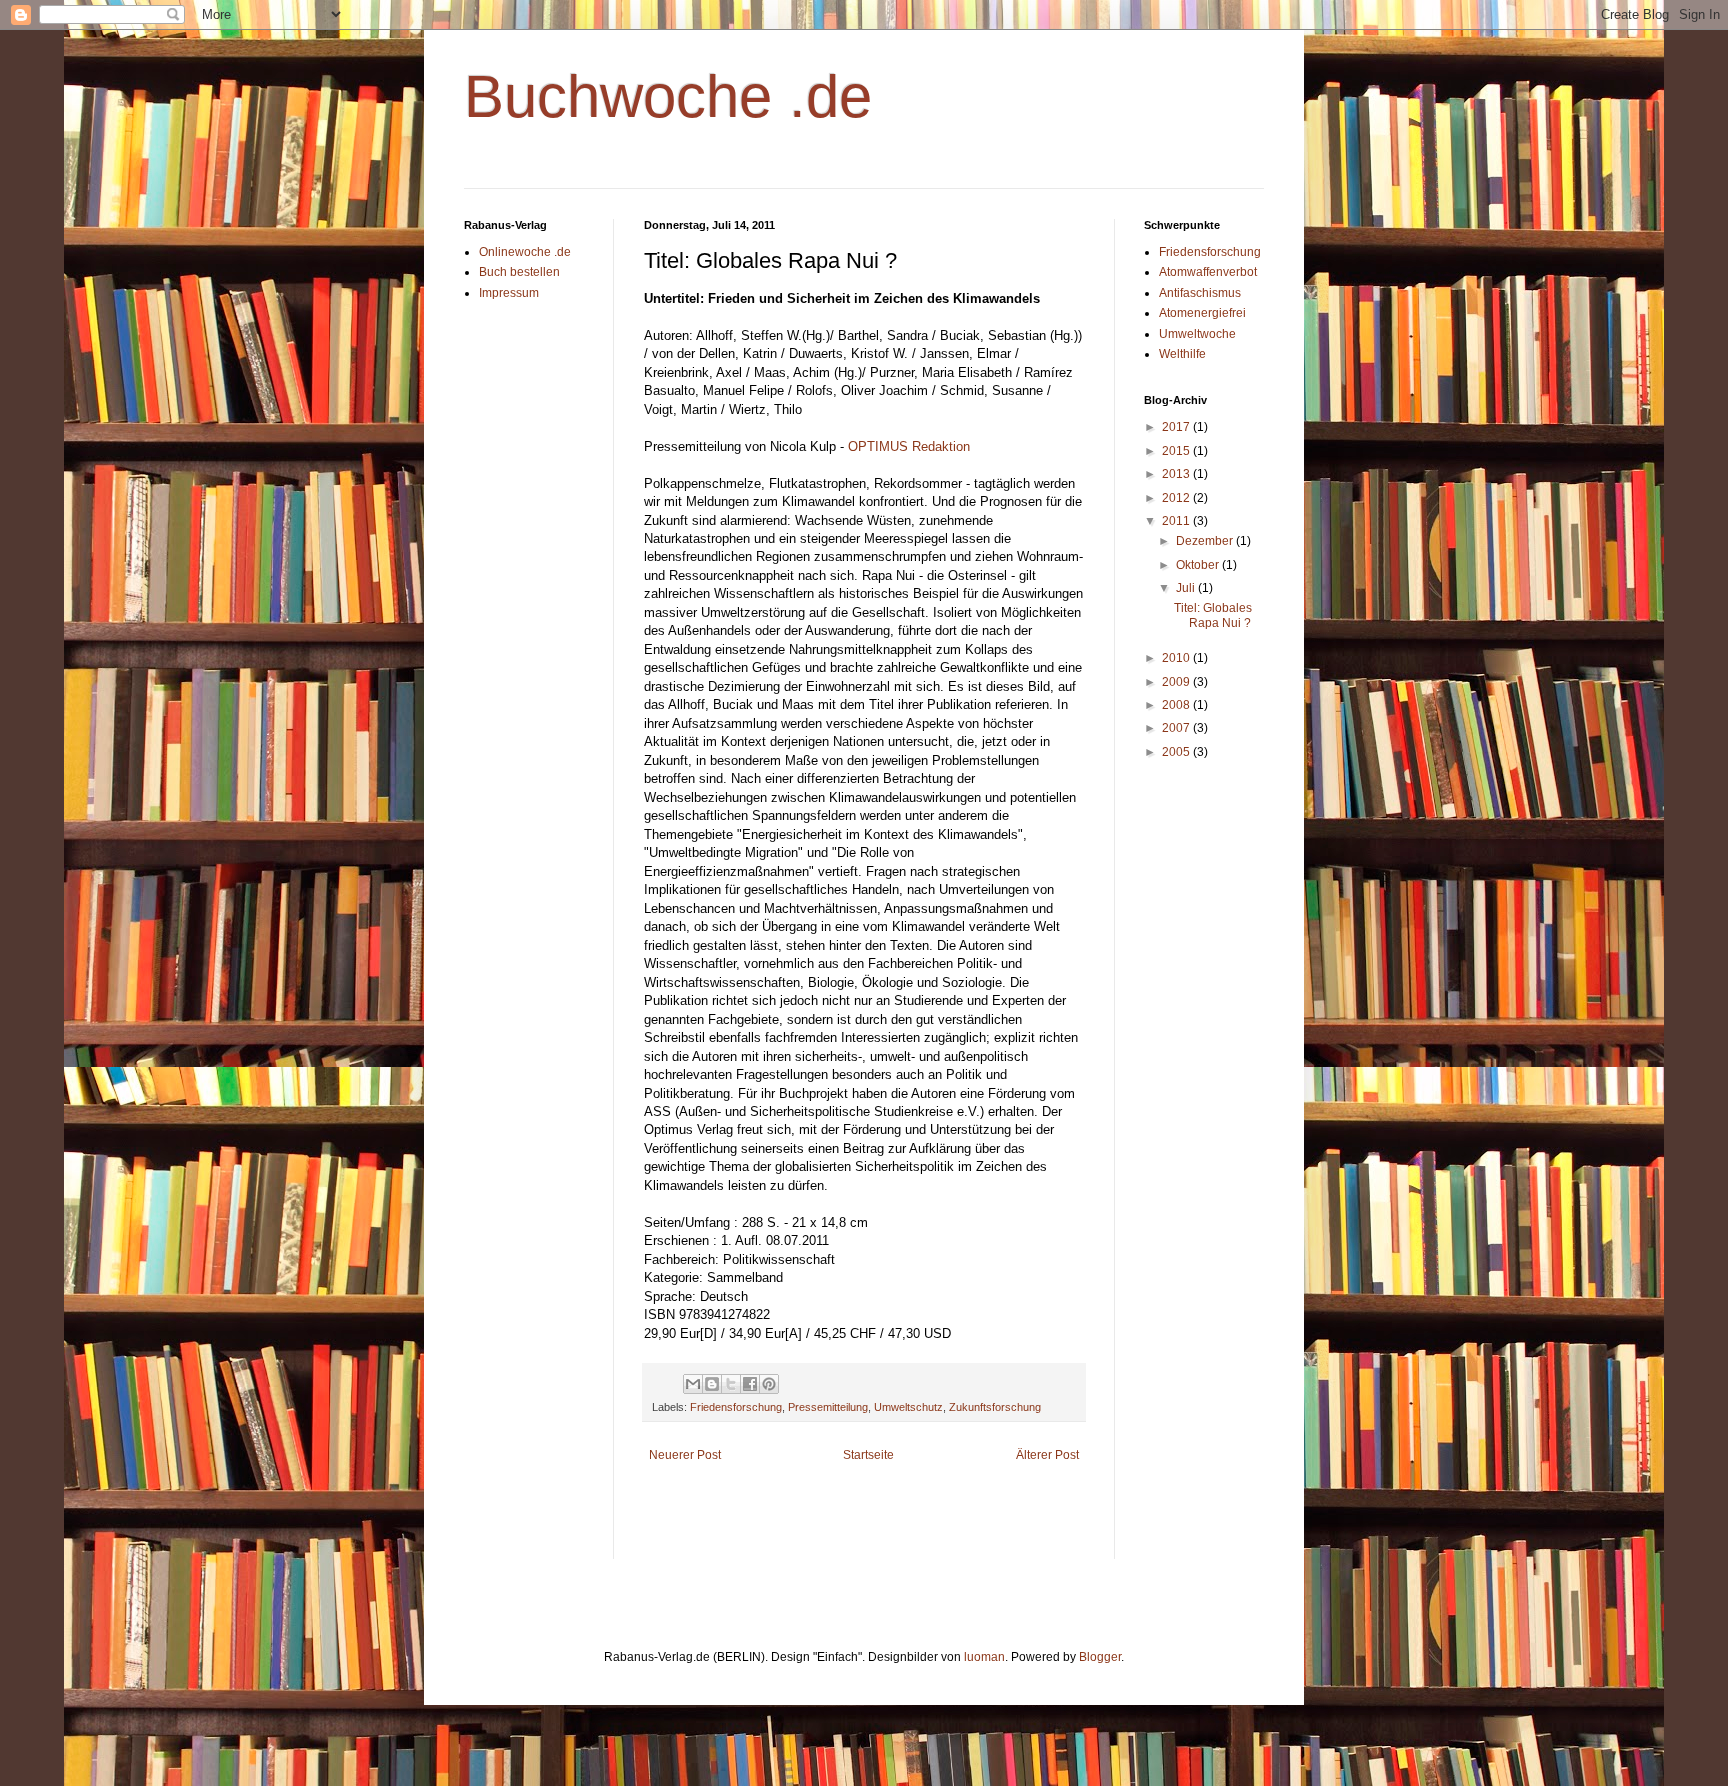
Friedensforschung (736, 1407)
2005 (1177, 752)
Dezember (1206, 541)
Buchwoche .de (668, 96)
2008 (1177, 705)
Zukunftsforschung (995, 1407)
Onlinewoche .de (525, 252)
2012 (1177, 498)
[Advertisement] (878, 1524)
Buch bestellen (519, 272)
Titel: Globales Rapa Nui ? (1213, 615)
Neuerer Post (685, 1455)
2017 (1177, 427)
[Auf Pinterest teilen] (769, 1384)
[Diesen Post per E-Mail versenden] (693, 1384)
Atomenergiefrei (1202, 313)
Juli (1187, 588)
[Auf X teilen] (731, 1384)
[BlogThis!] (712, 1384)
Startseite (868, 1455)
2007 (1177, 728)
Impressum (509, 293)
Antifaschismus (1200, 293)
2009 (1177, 682)
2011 (1177, 521)
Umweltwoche (1197, 334)
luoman (984, 1657)
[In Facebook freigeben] (750, 1384)
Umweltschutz (908, 1407)
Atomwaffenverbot (1208, 272)
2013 (1177, 474)
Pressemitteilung (828, 1407)
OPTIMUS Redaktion (909, 446)
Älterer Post (1047, 1455)
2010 (1177, 658)
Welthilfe (1182, 354)
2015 (1177, 451)
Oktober (1199, 565)
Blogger (1100, 1657)
